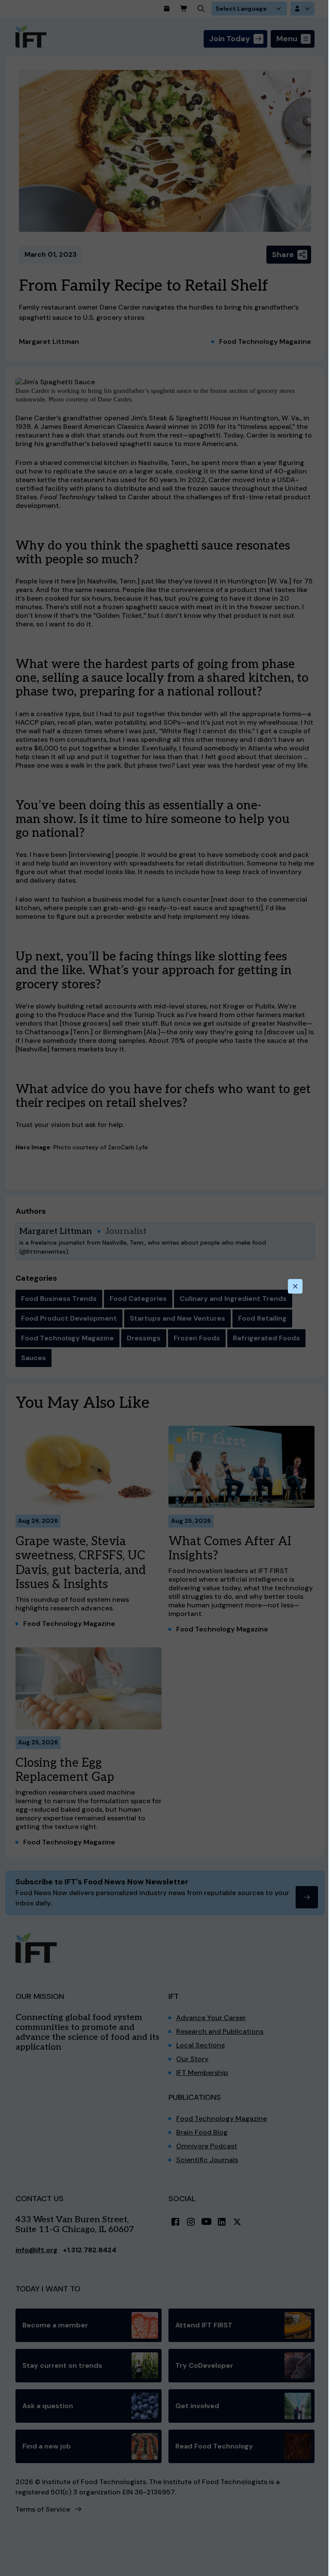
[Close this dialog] (295, 1286)
